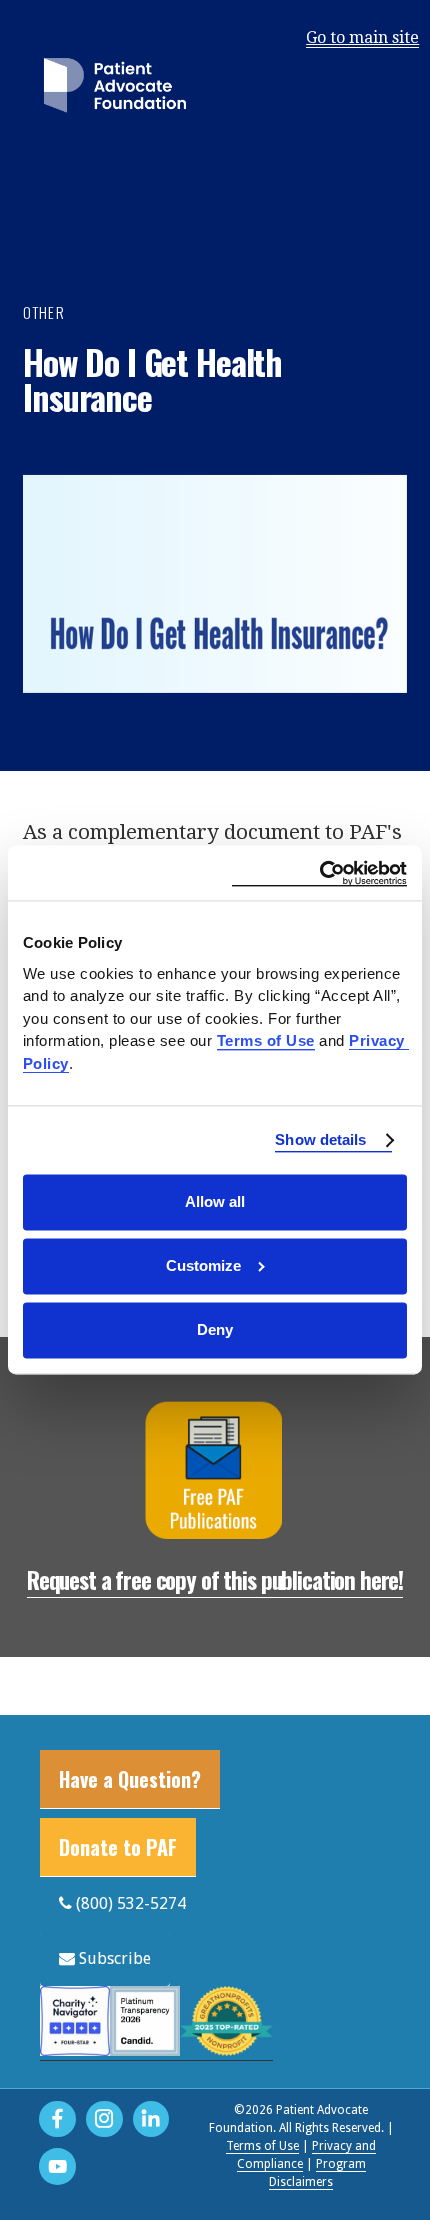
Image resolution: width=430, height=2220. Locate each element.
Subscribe (113, 1958)
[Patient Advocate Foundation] (115, 89)
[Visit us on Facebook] (57, 2119)
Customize (203, 1265)
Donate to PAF (118, 1847)
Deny (215, 1329)
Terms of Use (262, 2146)
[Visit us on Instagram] (104, 2119)
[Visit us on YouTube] (57, 2166)
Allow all (215, 1201)
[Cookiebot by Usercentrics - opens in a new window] (319, 872)
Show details (320, 1139)
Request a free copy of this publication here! (215, 1580)
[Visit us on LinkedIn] (151, 2119)
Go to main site (362, 37)
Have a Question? (130, 1779)
